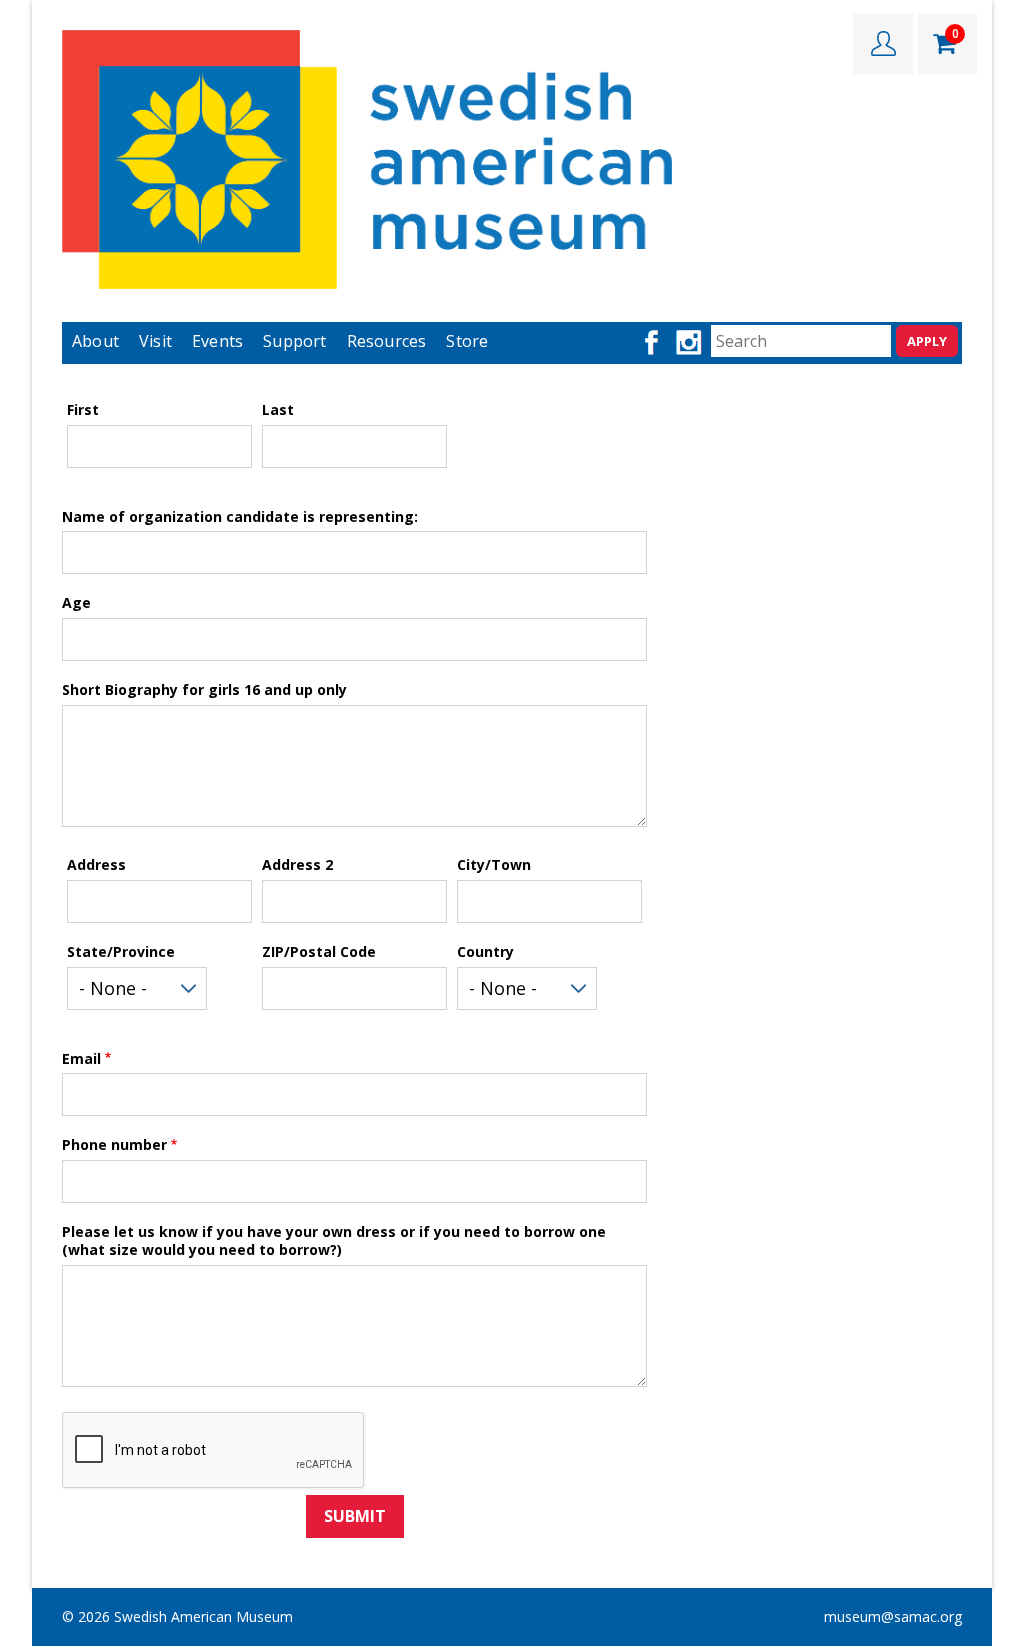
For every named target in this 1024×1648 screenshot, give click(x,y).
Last (278, 410)
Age (76, 603)
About (95, 341)
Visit (155, 341)
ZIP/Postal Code (319, 952)
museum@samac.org (893, 1616)
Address (96, 865)
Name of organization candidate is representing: (240, 517)
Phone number (114, 1145)
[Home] (367, 157)
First (83, 410)
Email (81, 1059)
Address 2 (297, 865)
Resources (387, 341)
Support (294, 341)
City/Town (494, 865)
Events (217, 341)
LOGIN (883, 44)
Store (467, 341)
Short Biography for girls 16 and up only (204, 690)
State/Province (121, 952)
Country (485, 952)
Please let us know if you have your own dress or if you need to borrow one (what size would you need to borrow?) (334, 1241)
